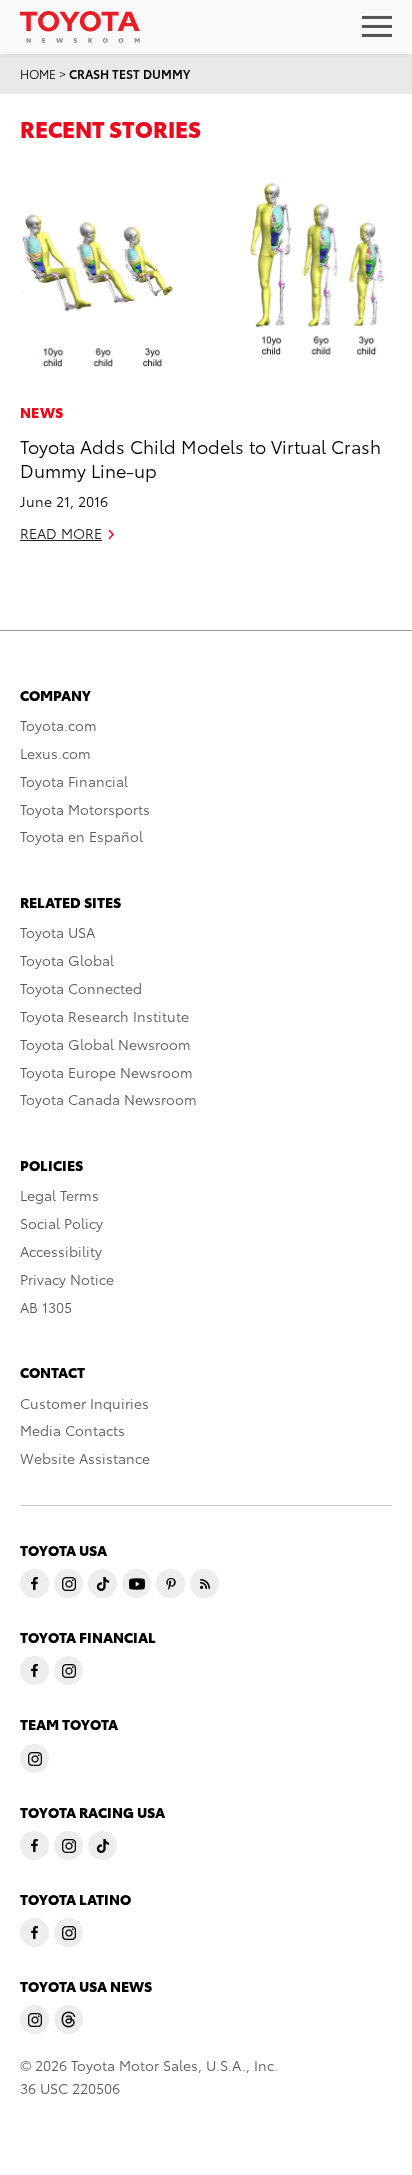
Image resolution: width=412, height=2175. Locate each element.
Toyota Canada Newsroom (108, 1099)
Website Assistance (85, 1458)
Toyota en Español (81, 836)
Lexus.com (55, 753)
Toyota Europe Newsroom (106, 1072)
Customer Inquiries (84, 1403)
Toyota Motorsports (85, 809)
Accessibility (61, 1251)
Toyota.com (58, 725)
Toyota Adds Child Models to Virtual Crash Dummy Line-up (200, 457)
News (41, 412)
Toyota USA (57, 932)
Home (38, 73)
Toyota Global (67, 960)
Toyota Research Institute (104, 1016)
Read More (61, 533)
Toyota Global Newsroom (105, 1044)
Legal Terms (59, 1195)
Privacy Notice (67, 1279)
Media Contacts (72, 1430)
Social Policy (61, 1223)
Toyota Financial (74, 781)
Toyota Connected (81, 988)
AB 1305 (46, 1307)
